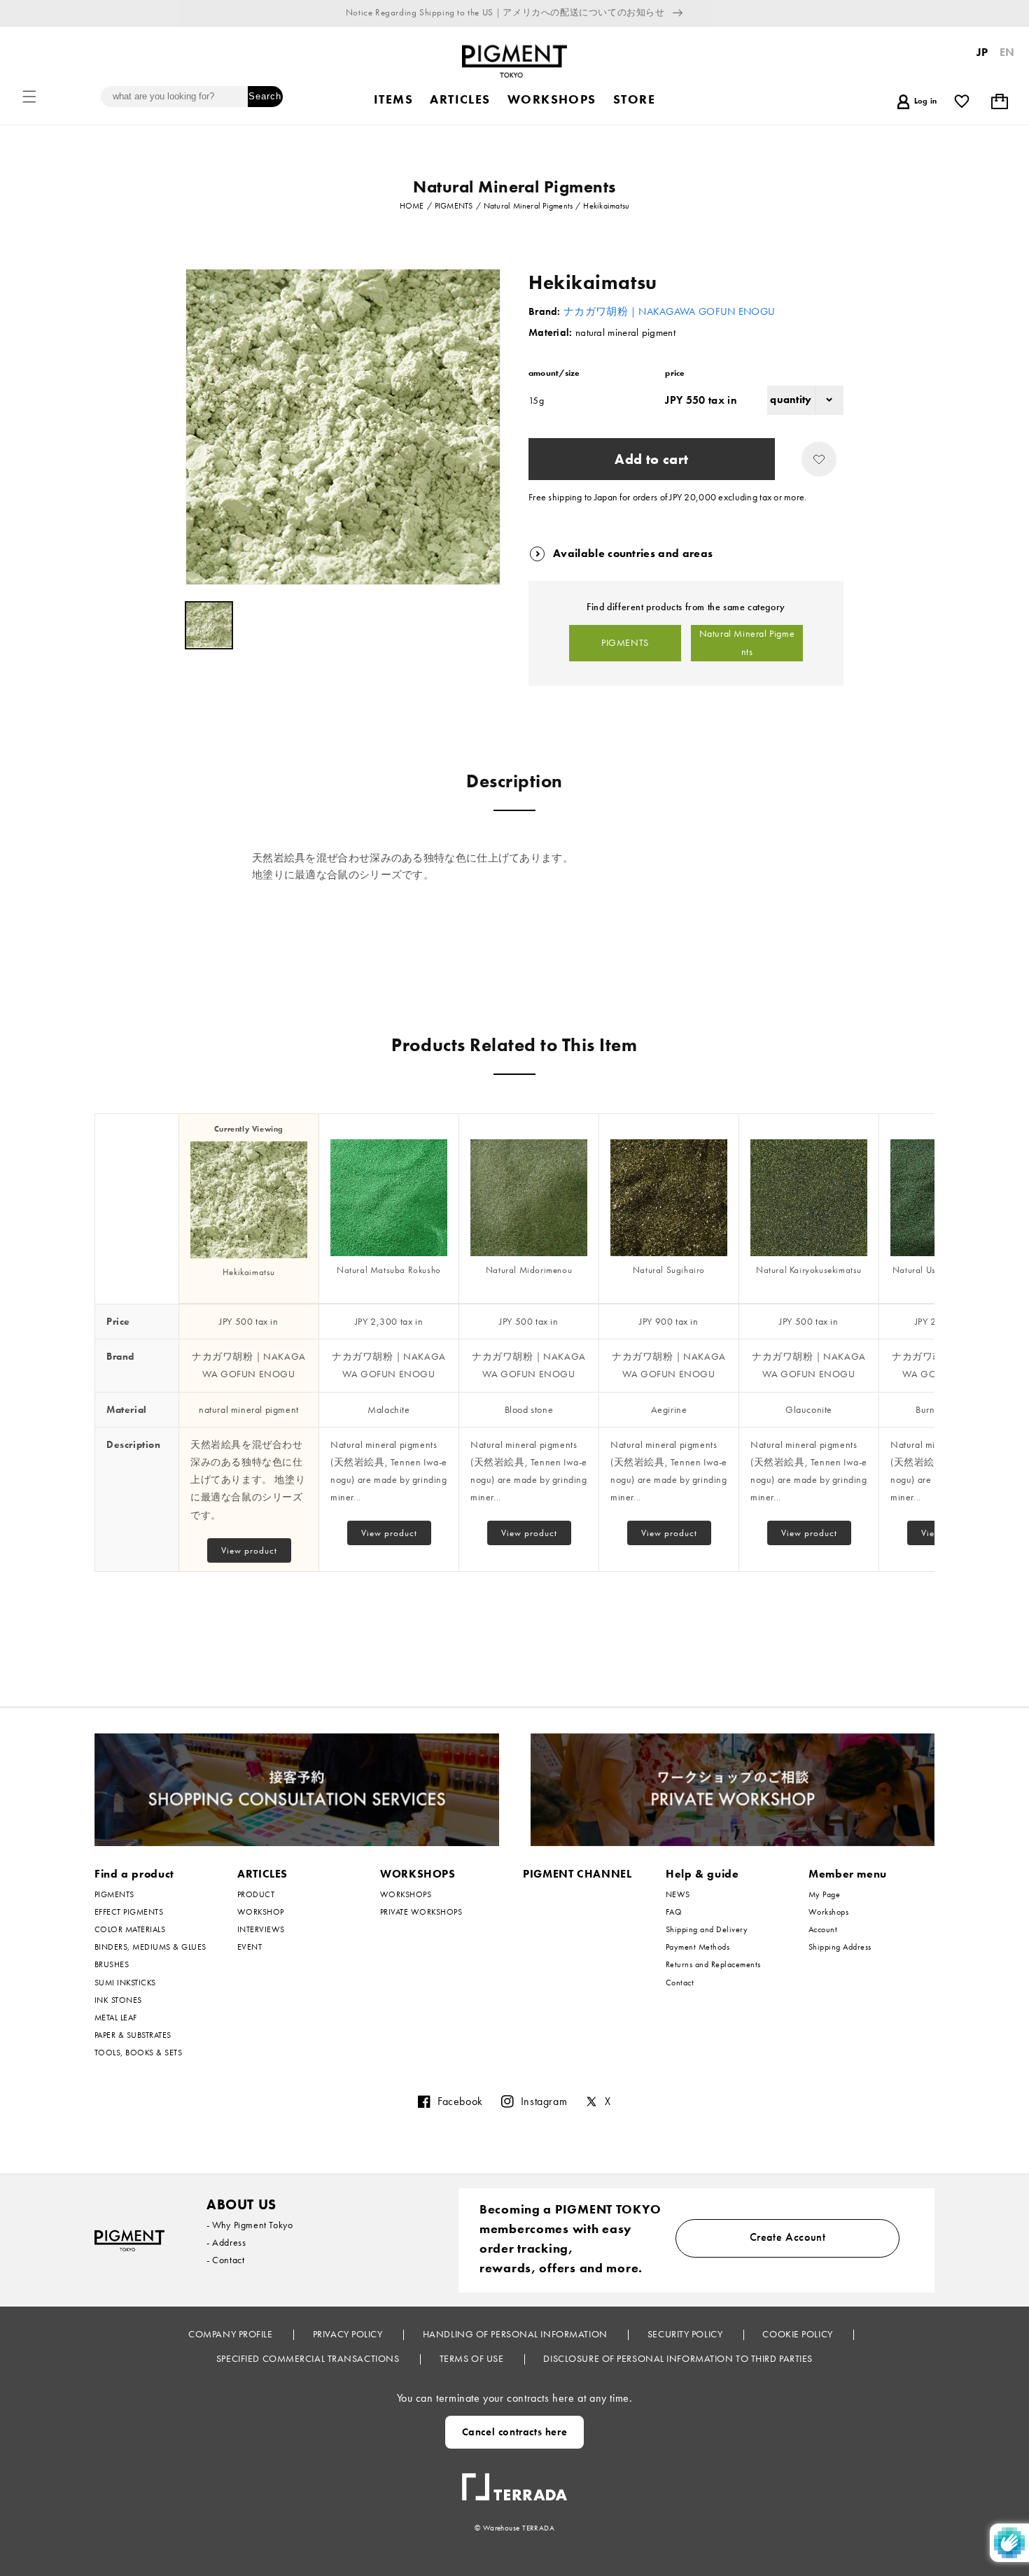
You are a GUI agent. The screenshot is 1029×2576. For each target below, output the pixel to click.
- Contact (225, 2260)
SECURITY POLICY (686, 2334)
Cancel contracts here (515, 2432)
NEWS (678, 1895)
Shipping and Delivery (707, 1929)
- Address (226, 2242)
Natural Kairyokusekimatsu (809, 1270)
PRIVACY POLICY (349, 2334)
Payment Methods (698, 1947)
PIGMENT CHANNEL (577, 1874)
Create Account (788, 2237)
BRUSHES (112, 1964)
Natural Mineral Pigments (747, 642)
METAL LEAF (116, 2018)
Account (823, 1929)
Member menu (848, 1874)
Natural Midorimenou (529, 1270)
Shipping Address (840, 1947)
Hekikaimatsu (249, 1272)
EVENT (250, 1947)
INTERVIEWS (261, 1929)
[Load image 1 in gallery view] (209, 625)
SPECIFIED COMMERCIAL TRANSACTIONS (309, 2358)
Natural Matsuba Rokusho (389, 1270)
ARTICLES (262, 1874)
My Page (824, 1895)
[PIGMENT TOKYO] (129, 2240)
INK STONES (118, 2000)
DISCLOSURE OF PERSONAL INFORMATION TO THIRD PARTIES (678, 2358)
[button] (29, 97)
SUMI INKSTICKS (125, 1983)
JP (982, 52)
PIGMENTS (625, 642)
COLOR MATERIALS (130, 1929)
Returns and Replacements (713, 1964)
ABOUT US (241, 2204)
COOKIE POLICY (799, 2334)
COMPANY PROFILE (232, 2334)
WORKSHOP (261, 1912)
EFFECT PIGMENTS (129, 1912)
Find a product (134, 1874)
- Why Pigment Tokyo (250, 2225)
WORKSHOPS (418, 1874)
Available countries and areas (633, 553)
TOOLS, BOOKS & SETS (138, 2053)
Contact (680, 1983)
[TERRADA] (514, 2482)
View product (249, 1550)
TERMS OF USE (473, 2358)
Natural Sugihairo (669, 1270)
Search (265, 96)
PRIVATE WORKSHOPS (421, 1912)
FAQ (674, 1912)
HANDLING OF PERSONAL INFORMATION (516, 2334)
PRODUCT (256, 1895)
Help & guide (702, 1874)
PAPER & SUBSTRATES (133, 2035)
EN (1007, 52)
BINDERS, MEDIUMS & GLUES (150, 1947)
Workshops (828, 1912)
